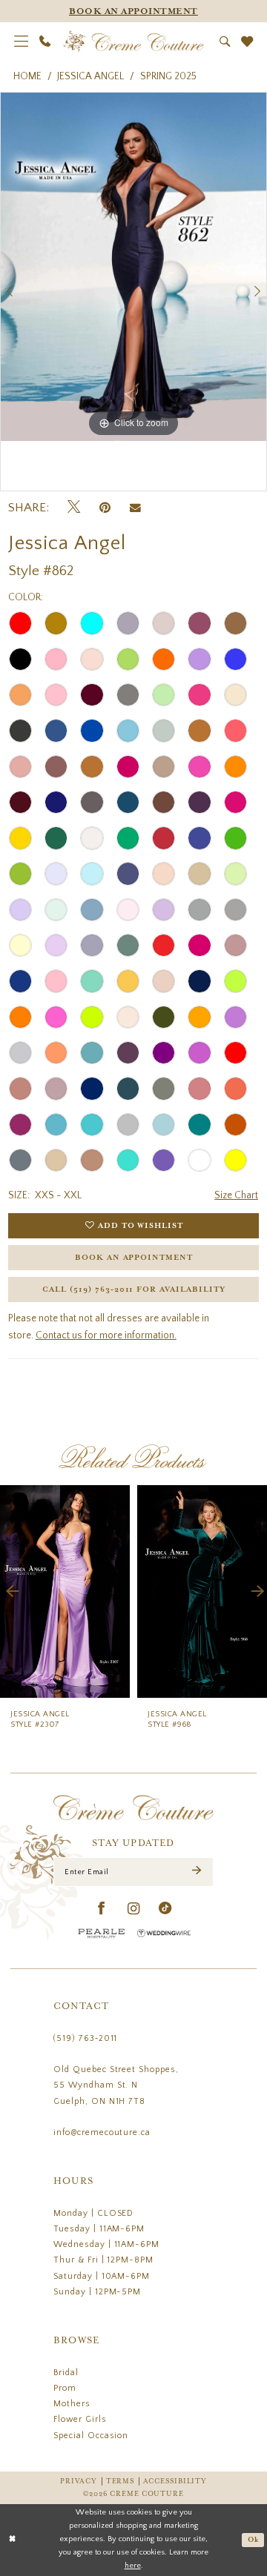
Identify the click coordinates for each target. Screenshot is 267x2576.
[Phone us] (44, 41)
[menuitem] (21, 41)
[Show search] (225, 42)
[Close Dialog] (12, 2540)
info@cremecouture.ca (102, 2132)
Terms (120, 2482)
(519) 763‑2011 (85, 2038)
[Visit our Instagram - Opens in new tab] (134, 1909)
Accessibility (175, 2482)
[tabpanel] (133, 267)
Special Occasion (91, 2436)
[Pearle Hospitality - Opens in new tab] (102, 1933)
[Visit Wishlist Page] (247, 42)
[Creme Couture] (133, 41)
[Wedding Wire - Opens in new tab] (164, 1933)
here (133, 2566)
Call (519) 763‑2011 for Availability (134, 1289)
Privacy (79, 2482)
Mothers (72, 2404)
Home (27, 76)
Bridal (66, 2373)
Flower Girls (80, 2419)
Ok (253, 2540)
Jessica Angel (90, 76)
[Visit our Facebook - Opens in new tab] (102, 1909)
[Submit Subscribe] (197, 1872)
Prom (65, 2388)
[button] (21, 41)
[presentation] (65, 1591)
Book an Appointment (134, 1258)
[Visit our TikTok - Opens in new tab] (165, 1909)
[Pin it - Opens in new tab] (105, 508)
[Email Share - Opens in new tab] (135, 507)
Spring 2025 (168, 76)
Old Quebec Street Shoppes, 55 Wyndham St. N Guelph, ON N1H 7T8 (116, 2085)
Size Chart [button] (236, 1195)
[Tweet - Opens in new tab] (74, 507)
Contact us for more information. (106, 1335)
